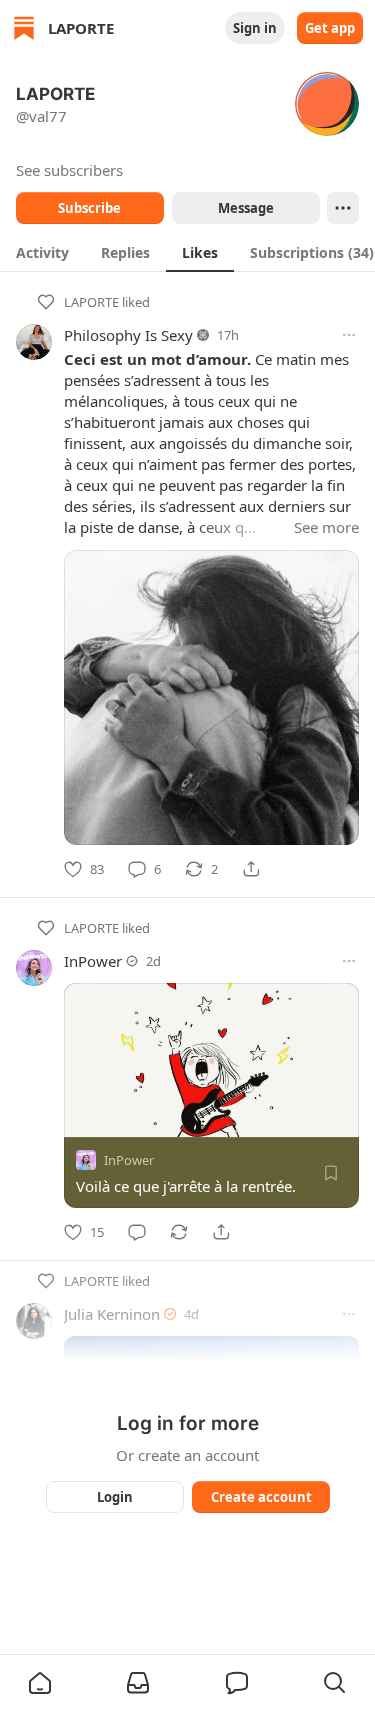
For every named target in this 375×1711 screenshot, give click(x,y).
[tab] (42, 252)
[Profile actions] (343, 208)
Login (115, 1497)
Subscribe (89, 208)
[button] (40, 1683)
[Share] (251, 869)
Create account (260, 1497)
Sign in (255, 28)
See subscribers (69, 170)
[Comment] (137, 1232)
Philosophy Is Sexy (128, 335)
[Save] (331, 1173)
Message (245, 208)
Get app (330, 28)
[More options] (349, 335)
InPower (93, 961)
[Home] (24, 28)
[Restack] (179, 1232)
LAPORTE (91, 302)
